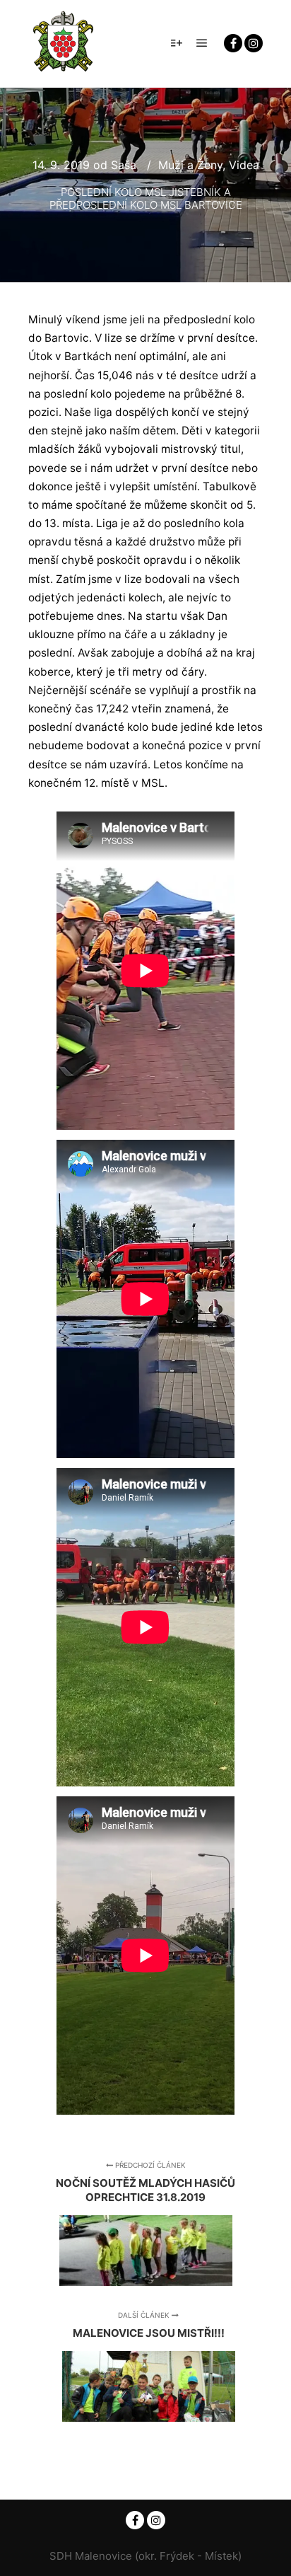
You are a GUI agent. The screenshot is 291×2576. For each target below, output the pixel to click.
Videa (244, 165)
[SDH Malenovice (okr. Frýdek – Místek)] (64, 44)
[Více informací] (177, 43)
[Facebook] (233, 43)
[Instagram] (254, 43)
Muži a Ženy (190, 165)
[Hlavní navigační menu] (202, 43)
